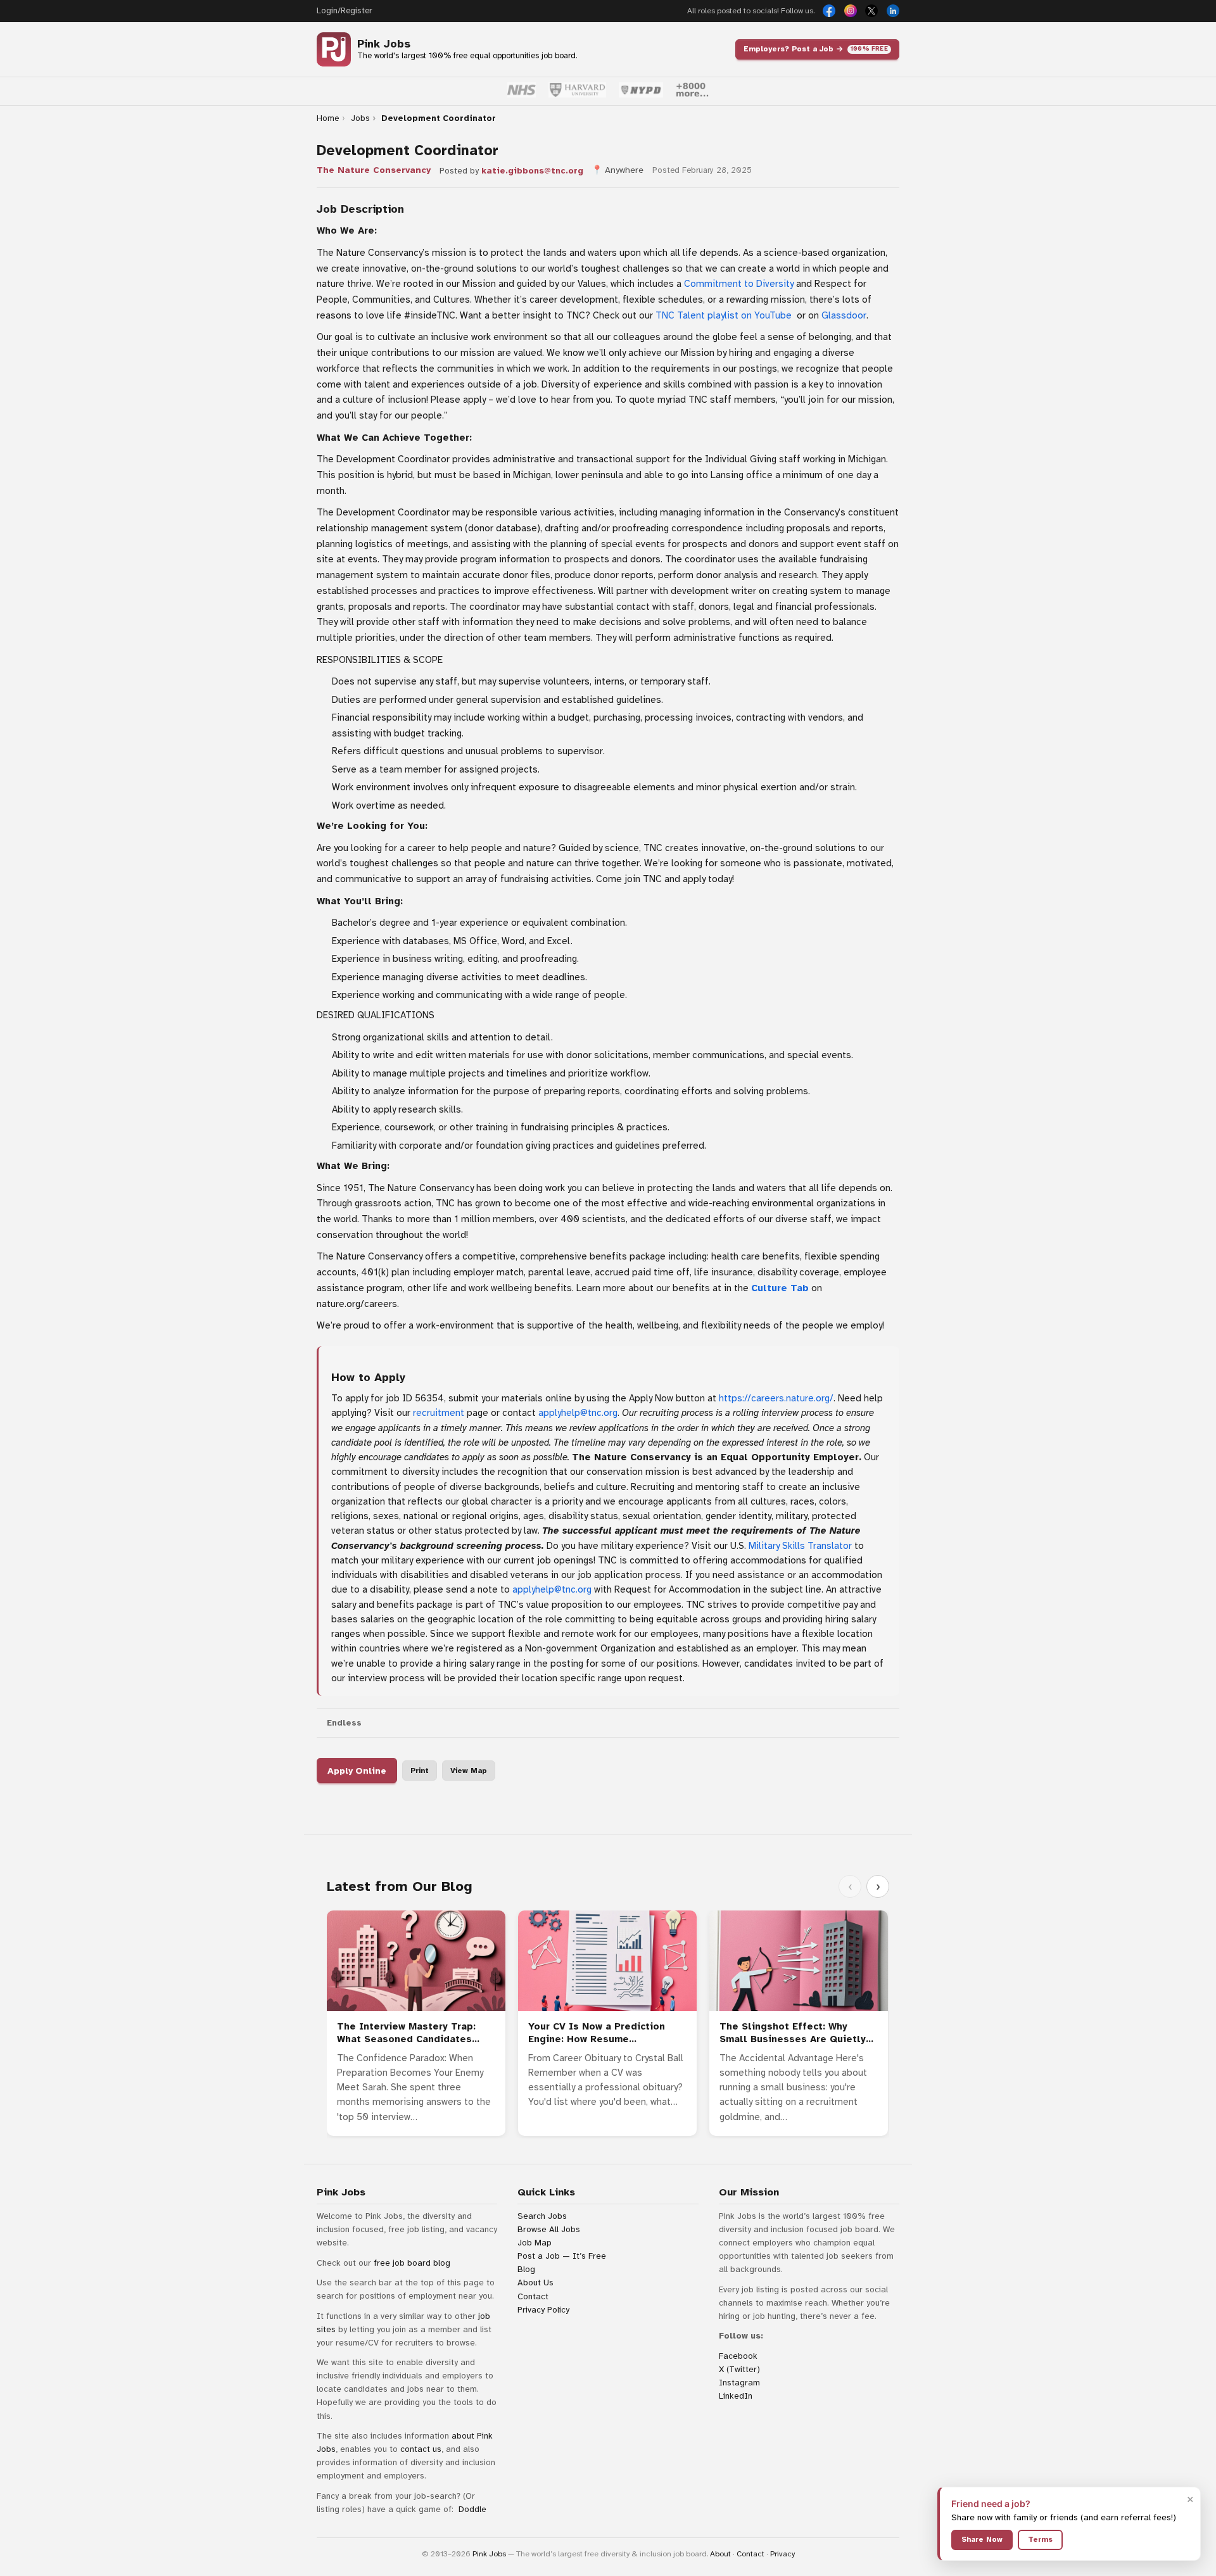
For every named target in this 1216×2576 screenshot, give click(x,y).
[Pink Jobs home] (334, 49)
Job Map (535, 2243)
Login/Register (344, 11)
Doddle (472, 2509)
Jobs (360, 118)
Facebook (738, 2356)
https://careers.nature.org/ (776, 1398)
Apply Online (357, 1771)
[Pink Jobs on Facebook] (829, 11)
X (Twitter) (739, 2369)
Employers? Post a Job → (816, 49)
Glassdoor (844, 315)
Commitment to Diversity (739, 284)
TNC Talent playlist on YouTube (724, 315)
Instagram (739, 2383)
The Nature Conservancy (374, 170)
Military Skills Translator (800, 1546)
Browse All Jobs (549, 2229)
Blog (526, 2269)
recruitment (439, 1413)
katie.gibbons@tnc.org (532, 171)
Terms (1040, 2539)
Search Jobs (542, 2216)
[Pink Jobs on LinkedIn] (893, 11)
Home (328, 118)
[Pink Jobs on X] (871, 11)
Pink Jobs (384, 44)
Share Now (982, 2539)
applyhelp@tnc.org (578, 1413)
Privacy (782, 2554)
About (720, 2554)
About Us (535, 2282)
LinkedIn (736, 2396)
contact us (421, 2449)
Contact (533, 2296)
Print (420, 1771)
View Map (469, 1771)
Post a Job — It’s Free (562, 2256)
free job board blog (412, 2263)
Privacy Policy (543, 2310)
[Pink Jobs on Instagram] (851, 11)
